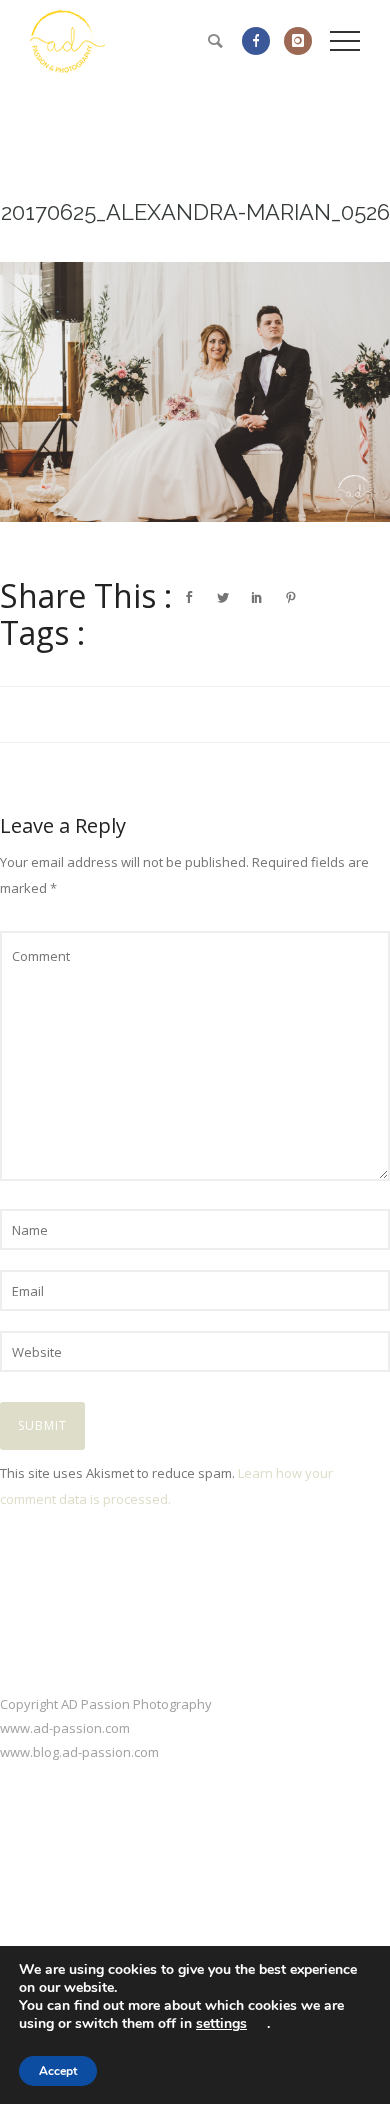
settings (221, 2024)
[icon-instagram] (298, 41)
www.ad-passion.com (65, 1728)
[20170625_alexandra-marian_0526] (195, 392)
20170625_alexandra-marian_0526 (195, 212)
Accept (58, 2071)
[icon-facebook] (261, 41)
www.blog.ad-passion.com (79, 1752)
